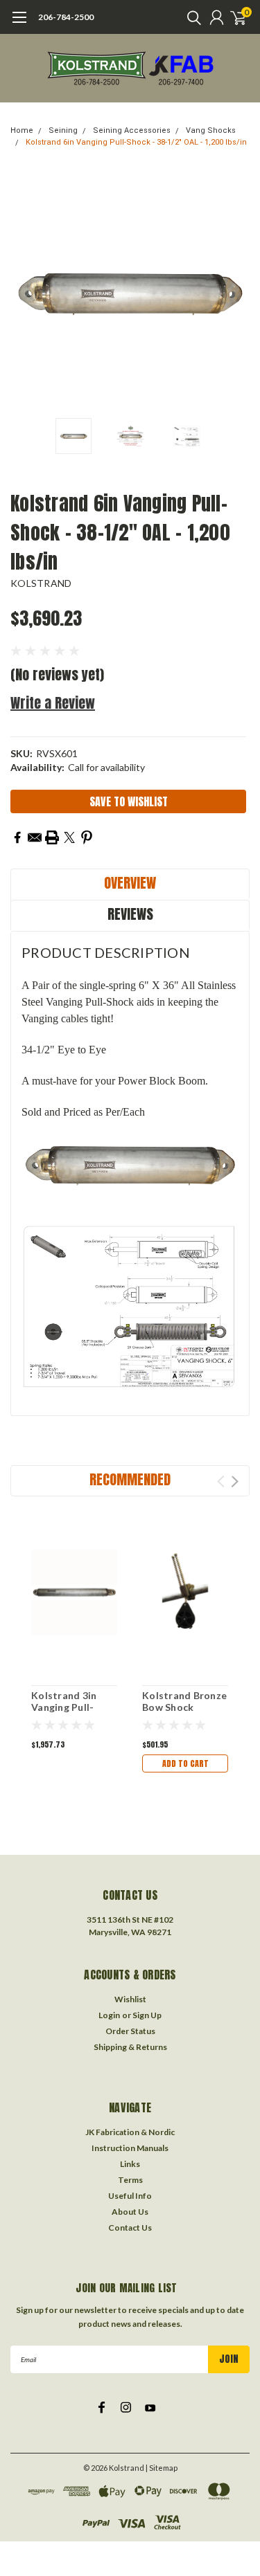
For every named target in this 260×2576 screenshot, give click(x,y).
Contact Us (130, 2228)
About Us (130, 2212)
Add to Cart (185, 1763)
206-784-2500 (66, 17)
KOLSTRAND (41, 583)
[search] (191, 17)
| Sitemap (162, 2468)
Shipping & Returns (130, 2047)
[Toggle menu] (19, 24)
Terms (130, 2180)
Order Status (130, 2031)
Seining (63, 130)
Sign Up (147, 2015)
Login (109, 2015)
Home (22, 130)
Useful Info (130, 2196)
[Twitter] (69, 837)
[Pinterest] (87, 837)
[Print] (52, 837)
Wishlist (130, 1999)
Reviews (130, 914)
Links (130, 2164)
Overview (130, 883)
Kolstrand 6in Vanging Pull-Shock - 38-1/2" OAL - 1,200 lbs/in (136, 142)
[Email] (35, 837)
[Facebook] (17, 837)
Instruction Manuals (130, 2148)
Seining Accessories (132, 130)
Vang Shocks (211, 130)
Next (236, 292)
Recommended (130, 1479)
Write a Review (53, 703)
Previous (24, 292)
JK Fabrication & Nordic (130, 2132)
